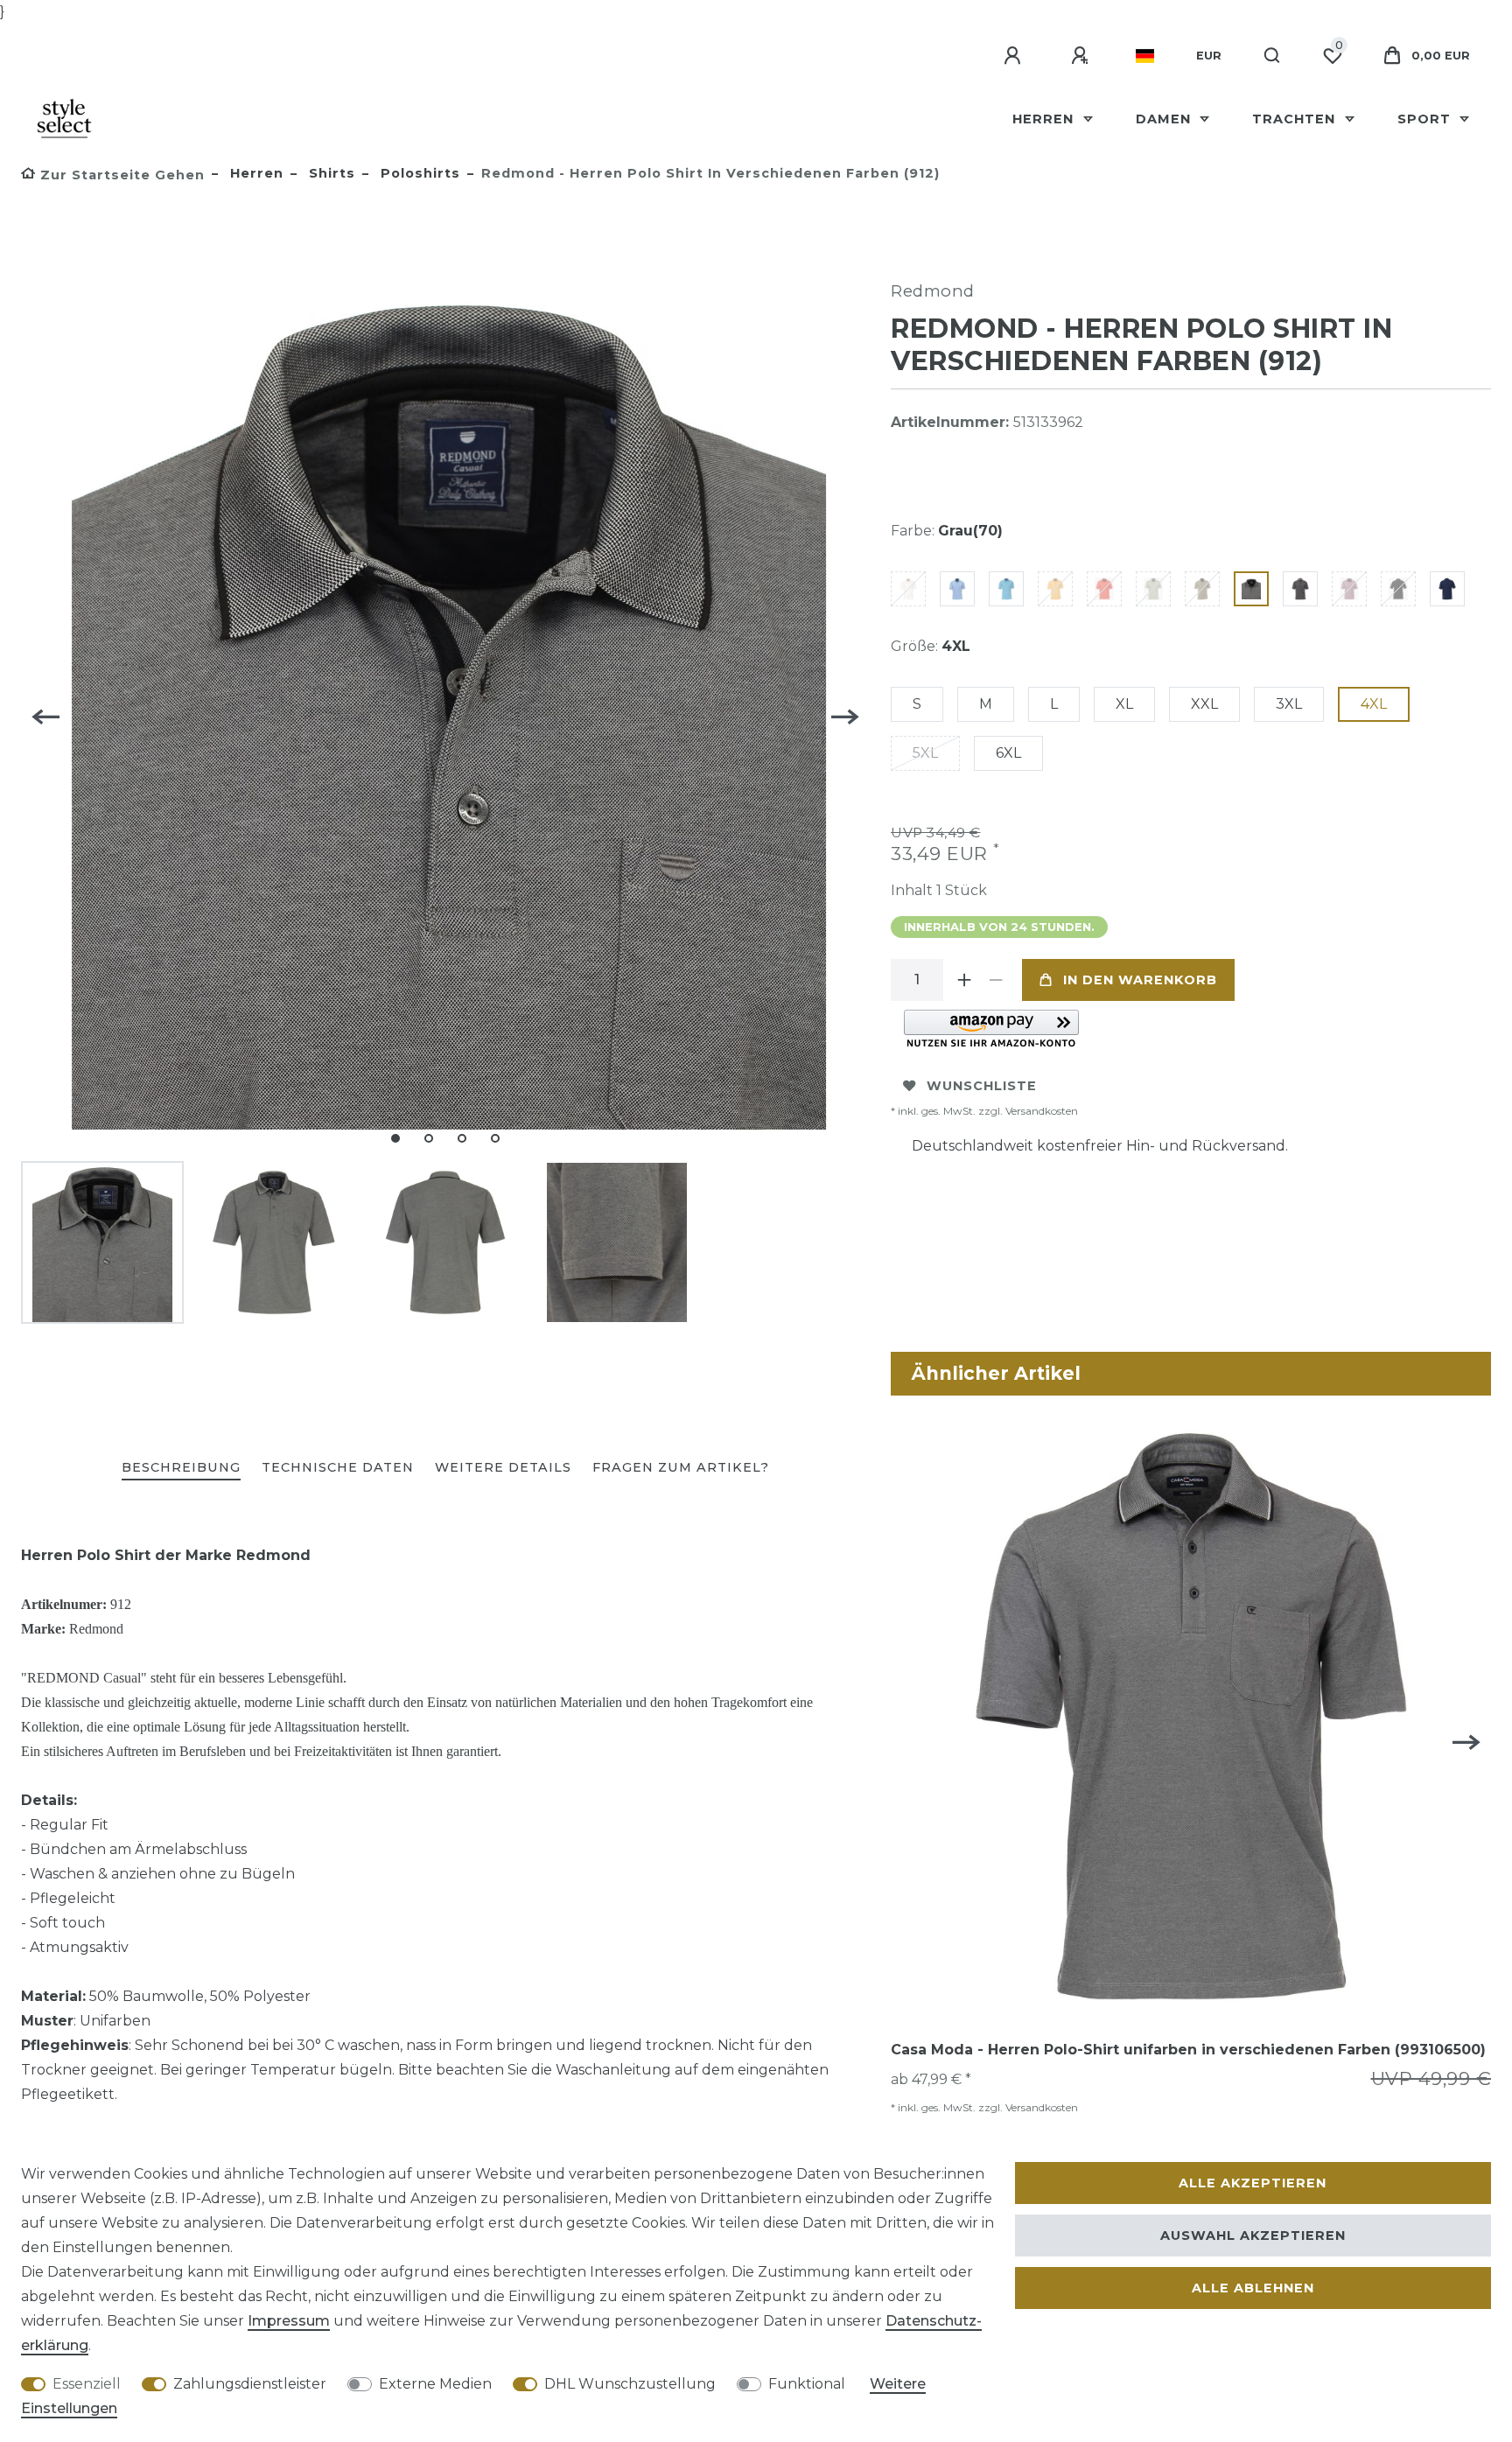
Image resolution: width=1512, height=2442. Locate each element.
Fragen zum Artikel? (681, 1467)
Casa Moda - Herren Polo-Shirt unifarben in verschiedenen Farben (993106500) (1188, 2050)
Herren (1045, 119)
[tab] (181, 1469)
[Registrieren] (1082, 56)
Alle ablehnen (1253, 2288)
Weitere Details (503, 1467)
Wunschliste (982, 1086)
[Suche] (1273, 56)
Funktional (807, 2384)
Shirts (330, 173)
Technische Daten (338, 1467)
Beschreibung (181, 1467)
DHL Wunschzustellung (630, 2384)
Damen (1165, 119)
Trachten (1296, 119)
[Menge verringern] (996, 980)
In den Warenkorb (1140, 980)
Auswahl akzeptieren (1253, 2236)
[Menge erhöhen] (964, 980)
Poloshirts (418, 173)
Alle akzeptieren (1253, 2183)
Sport (1426, 119)
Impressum (289, 2321)
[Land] (1145, 56)
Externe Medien (435, 2384)
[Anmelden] (1015, 56)
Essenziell (87, 2384)
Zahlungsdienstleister (250, 2384)
